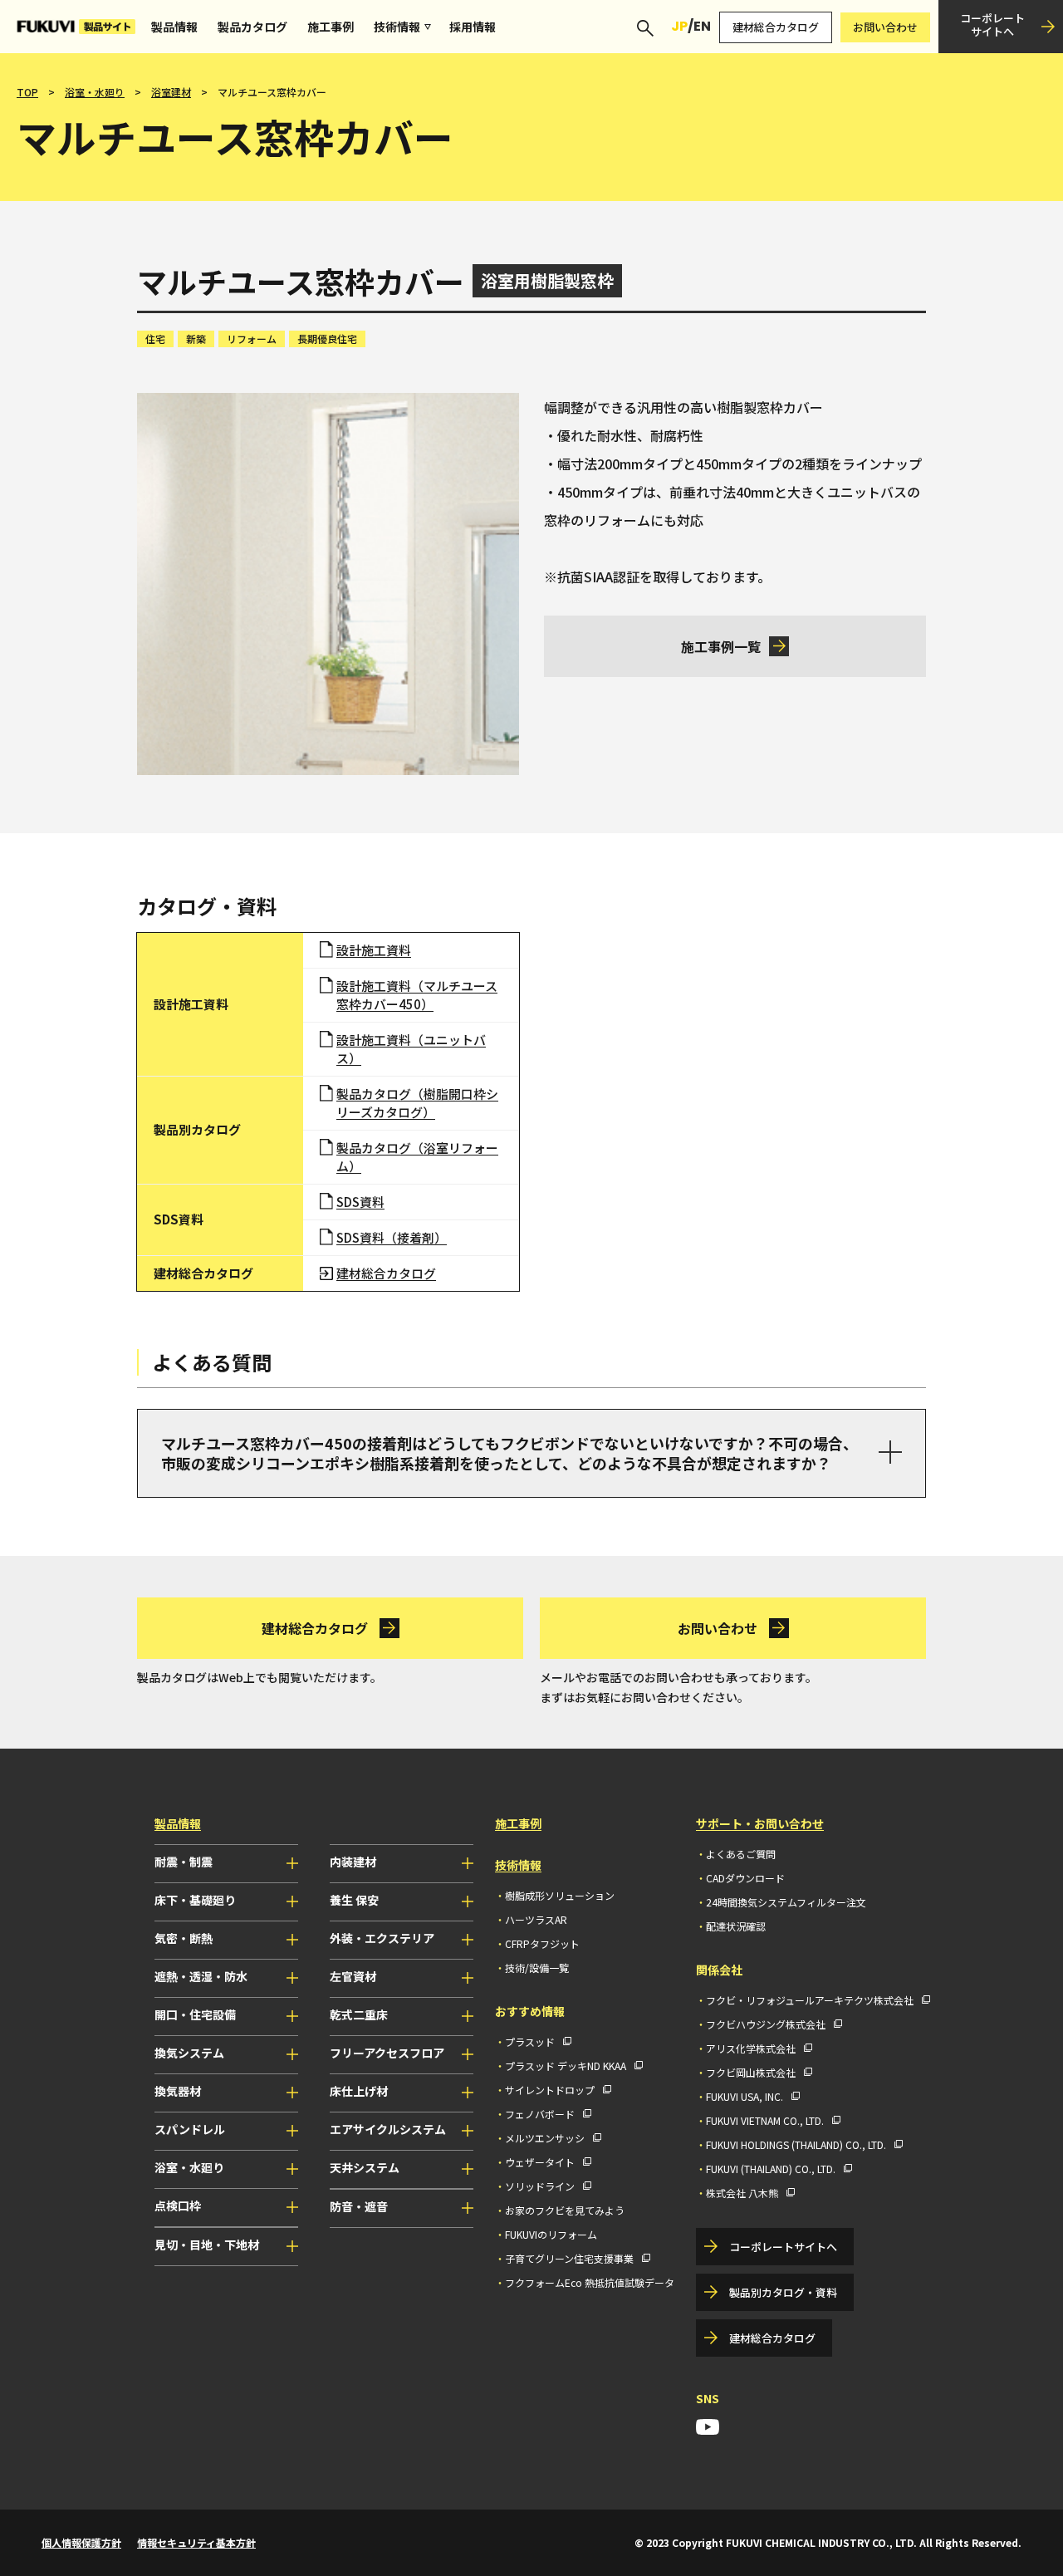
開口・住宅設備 (195, 2014)
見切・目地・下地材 (207, 2245)
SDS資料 (360, 1202)
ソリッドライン (540, 2186)
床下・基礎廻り (195, 1900)
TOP (27, 92)
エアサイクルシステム (388, 2129)
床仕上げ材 (359, 2091)
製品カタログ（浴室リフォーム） (417, 1157)
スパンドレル (190, 2129)
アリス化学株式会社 (751, 2048)
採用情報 (473, 27)
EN (702, 26)
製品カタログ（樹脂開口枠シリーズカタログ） (417, 1103)
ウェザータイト (540, 2162)
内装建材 (353, 1862)
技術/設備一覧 (537, 1968)
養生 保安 (354, 1900)
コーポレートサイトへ (992, 25)
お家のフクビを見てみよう (565, 2210)
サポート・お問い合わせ (760, 1823)
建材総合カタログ (776, 27)
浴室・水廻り (95, 92)
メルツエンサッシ (545, 2138)
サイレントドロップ (550, 2090)
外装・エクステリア (382, 1938)
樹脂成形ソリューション (560, 1895)
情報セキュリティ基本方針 (196, 2542)
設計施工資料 (374, 950)
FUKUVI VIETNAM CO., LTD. (765, 2120)
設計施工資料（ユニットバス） (411, 1049)
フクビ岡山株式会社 (751, 2072)
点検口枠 (178, 2206)
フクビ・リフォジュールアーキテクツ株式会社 (810, 2000)
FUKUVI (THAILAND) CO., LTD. (771, 2169)
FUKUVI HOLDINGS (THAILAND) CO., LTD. (796, 2144)
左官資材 (353, 1976)
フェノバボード (540, 2114)
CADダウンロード (745, 1878)
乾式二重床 (359, 2014)
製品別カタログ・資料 (783, 2292)
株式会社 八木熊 (742, 2193)
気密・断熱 (184, 1938)
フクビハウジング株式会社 (766, 2024)
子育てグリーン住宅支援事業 (569, 2258)
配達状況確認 (736, 1926)
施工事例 (331, 27)
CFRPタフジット (542, 1943)
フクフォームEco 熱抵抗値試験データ (590, 2282)
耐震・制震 (184, 1862)
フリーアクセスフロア (387, 2053)
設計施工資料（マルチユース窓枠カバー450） (417, 995)
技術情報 (397, 27)
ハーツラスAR (536, 1919)
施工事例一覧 (721, 646)
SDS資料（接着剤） (392, 1237)
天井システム (365, 2167)
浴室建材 (171, 92)
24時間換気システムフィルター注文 (786, 1902)
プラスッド (530, 2041)
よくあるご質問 (741, 1854)
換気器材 (178, 2091)
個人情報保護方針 (81, 2542)
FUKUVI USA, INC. (745, 2096)
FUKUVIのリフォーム (551, 2234)
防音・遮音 (359, 2206)
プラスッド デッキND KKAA (566, 2066)
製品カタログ (252, 27)
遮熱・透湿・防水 (201, 1976)
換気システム (189, 2053)
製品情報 (174, 27)
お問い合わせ (885, 27)
